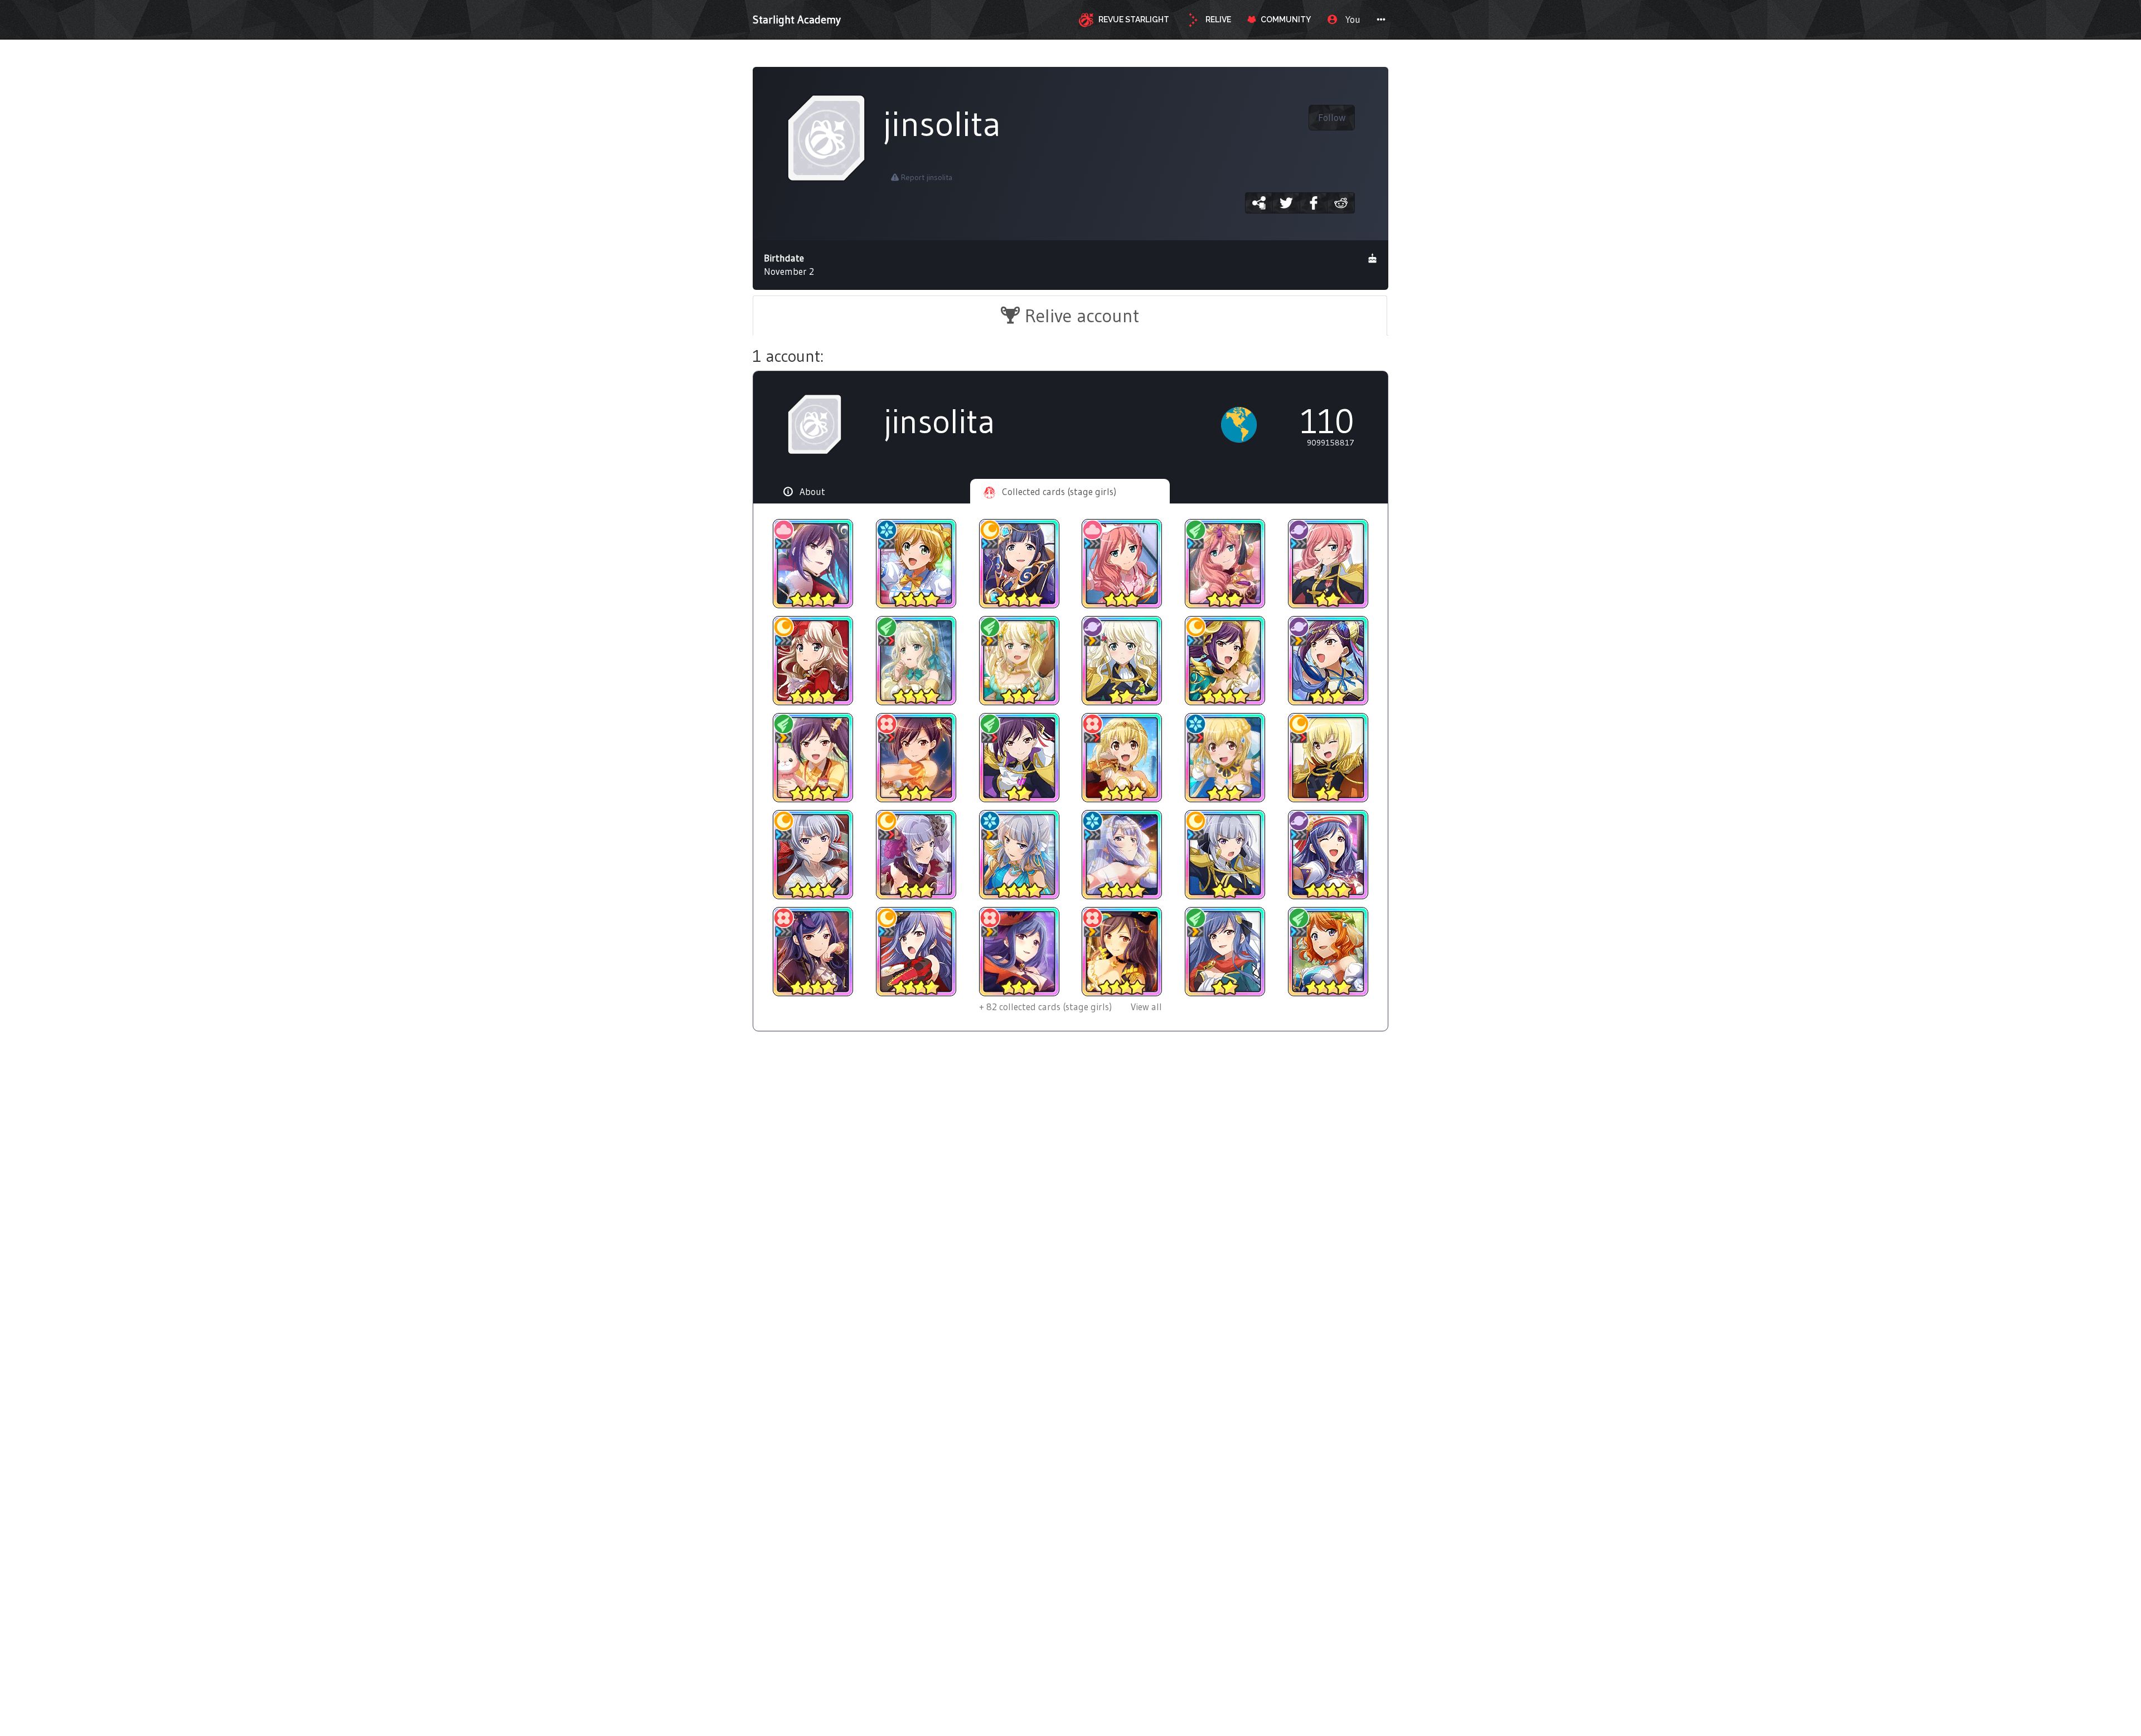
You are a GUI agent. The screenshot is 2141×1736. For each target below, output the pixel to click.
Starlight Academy (797, 20)
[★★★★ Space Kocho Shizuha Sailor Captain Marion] (1328, 855)
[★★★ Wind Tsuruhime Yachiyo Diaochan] (1225, 564)
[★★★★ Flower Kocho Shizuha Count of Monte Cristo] (813, 952)
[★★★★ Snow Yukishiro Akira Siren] (1019, 855)
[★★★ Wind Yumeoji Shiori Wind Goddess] (1019, 661)
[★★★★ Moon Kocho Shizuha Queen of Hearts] (916, 952)
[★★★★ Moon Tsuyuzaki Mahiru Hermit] (1019, 564)
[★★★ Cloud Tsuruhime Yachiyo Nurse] (1122, 564)
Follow (1332, 118)
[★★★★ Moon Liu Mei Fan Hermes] (1225, 661)
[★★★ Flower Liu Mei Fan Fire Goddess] (916, 758)
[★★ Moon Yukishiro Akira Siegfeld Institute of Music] (1225, 855)
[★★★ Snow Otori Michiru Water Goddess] (1225, 758)
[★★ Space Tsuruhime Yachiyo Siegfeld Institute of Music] (1328, 564)
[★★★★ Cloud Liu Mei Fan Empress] (813, 564)
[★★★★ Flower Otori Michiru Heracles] (1122, 758)
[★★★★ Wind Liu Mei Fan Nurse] (813, 758)
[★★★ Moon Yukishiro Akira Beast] (916, 855)
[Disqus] (1070, 1223)
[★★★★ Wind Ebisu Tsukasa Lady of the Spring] (1328, 952)
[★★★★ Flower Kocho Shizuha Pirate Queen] (1122, 952)
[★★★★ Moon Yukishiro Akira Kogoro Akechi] (813, 855)
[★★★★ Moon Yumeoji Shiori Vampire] (813, 661)
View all (1070, 1007)
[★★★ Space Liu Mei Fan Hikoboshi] (1328, 661)
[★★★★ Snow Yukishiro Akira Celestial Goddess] (1122, 855)
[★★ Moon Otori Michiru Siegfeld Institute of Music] (1328, 758)
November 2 (789, 265)
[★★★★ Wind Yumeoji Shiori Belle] (916, 661)
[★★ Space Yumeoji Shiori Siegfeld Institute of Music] (1122, 661)
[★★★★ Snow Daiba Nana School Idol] (916, 564)
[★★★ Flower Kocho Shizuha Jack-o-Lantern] (1019, 952)
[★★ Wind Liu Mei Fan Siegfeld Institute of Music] (1019, 758)
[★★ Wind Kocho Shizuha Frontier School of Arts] (1225, 952)
